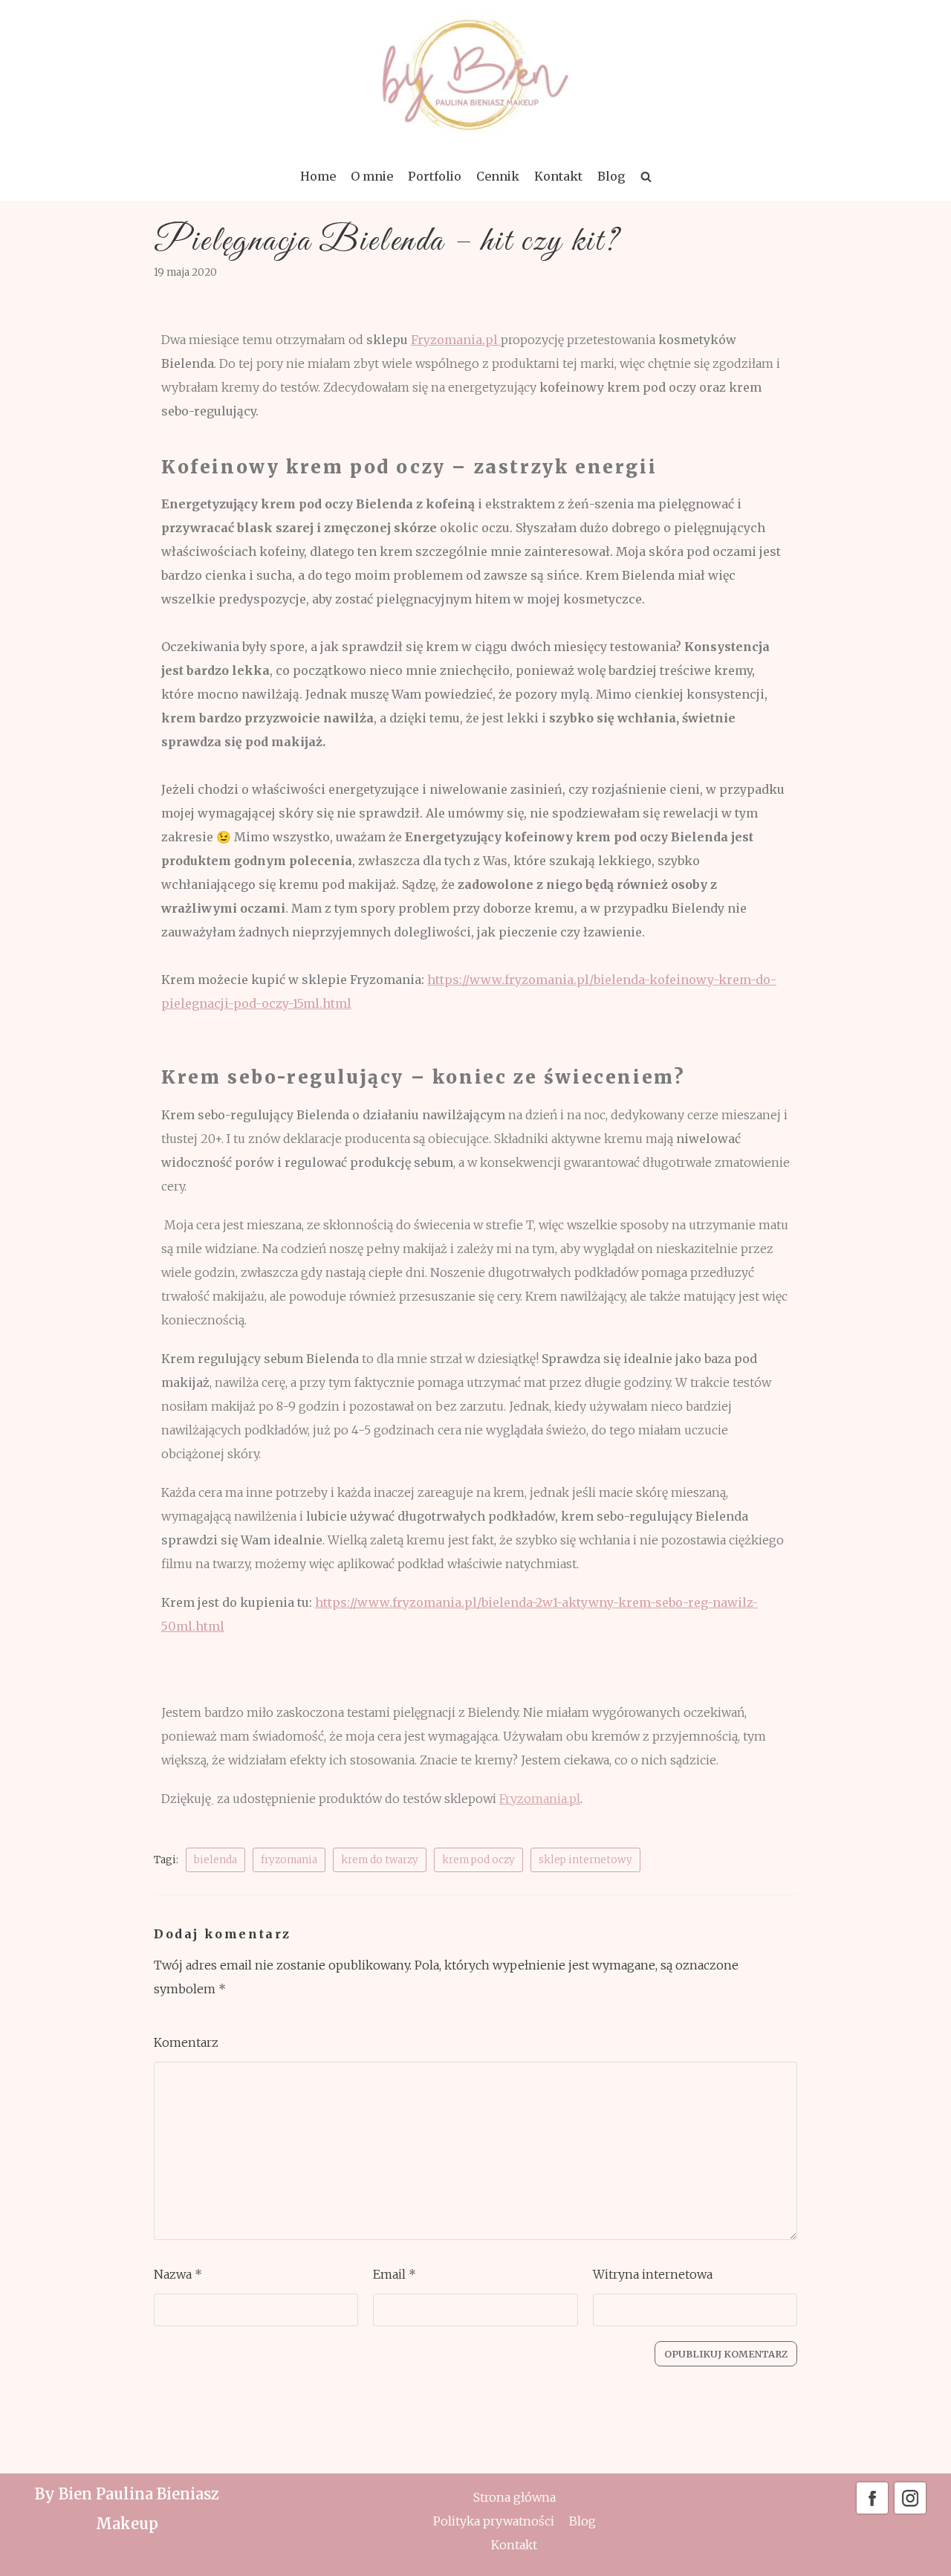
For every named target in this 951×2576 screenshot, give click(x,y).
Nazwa (178, 2274)
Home (318, 176)
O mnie (372, 176)
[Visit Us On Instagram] (910, 2512)
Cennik (498, 176)
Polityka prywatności (494, 2521)
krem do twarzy (380, 1860)
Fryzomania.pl (456, 340)
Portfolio (435, 176)
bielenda (215, 1860)
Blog (611, 176)
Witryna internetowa (653, 2274)
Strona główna (515, 2497)
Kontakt (558, 176)
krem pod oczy (478, 1860)
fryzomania (289, 1860)
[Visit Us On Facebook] (872, 2512)
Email (395, 2274)
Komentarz (186, 2042)
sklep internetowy (585, 1860)
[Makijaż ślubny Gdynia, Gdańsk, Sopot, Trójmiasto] (475, 75)
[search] (646, 176)
